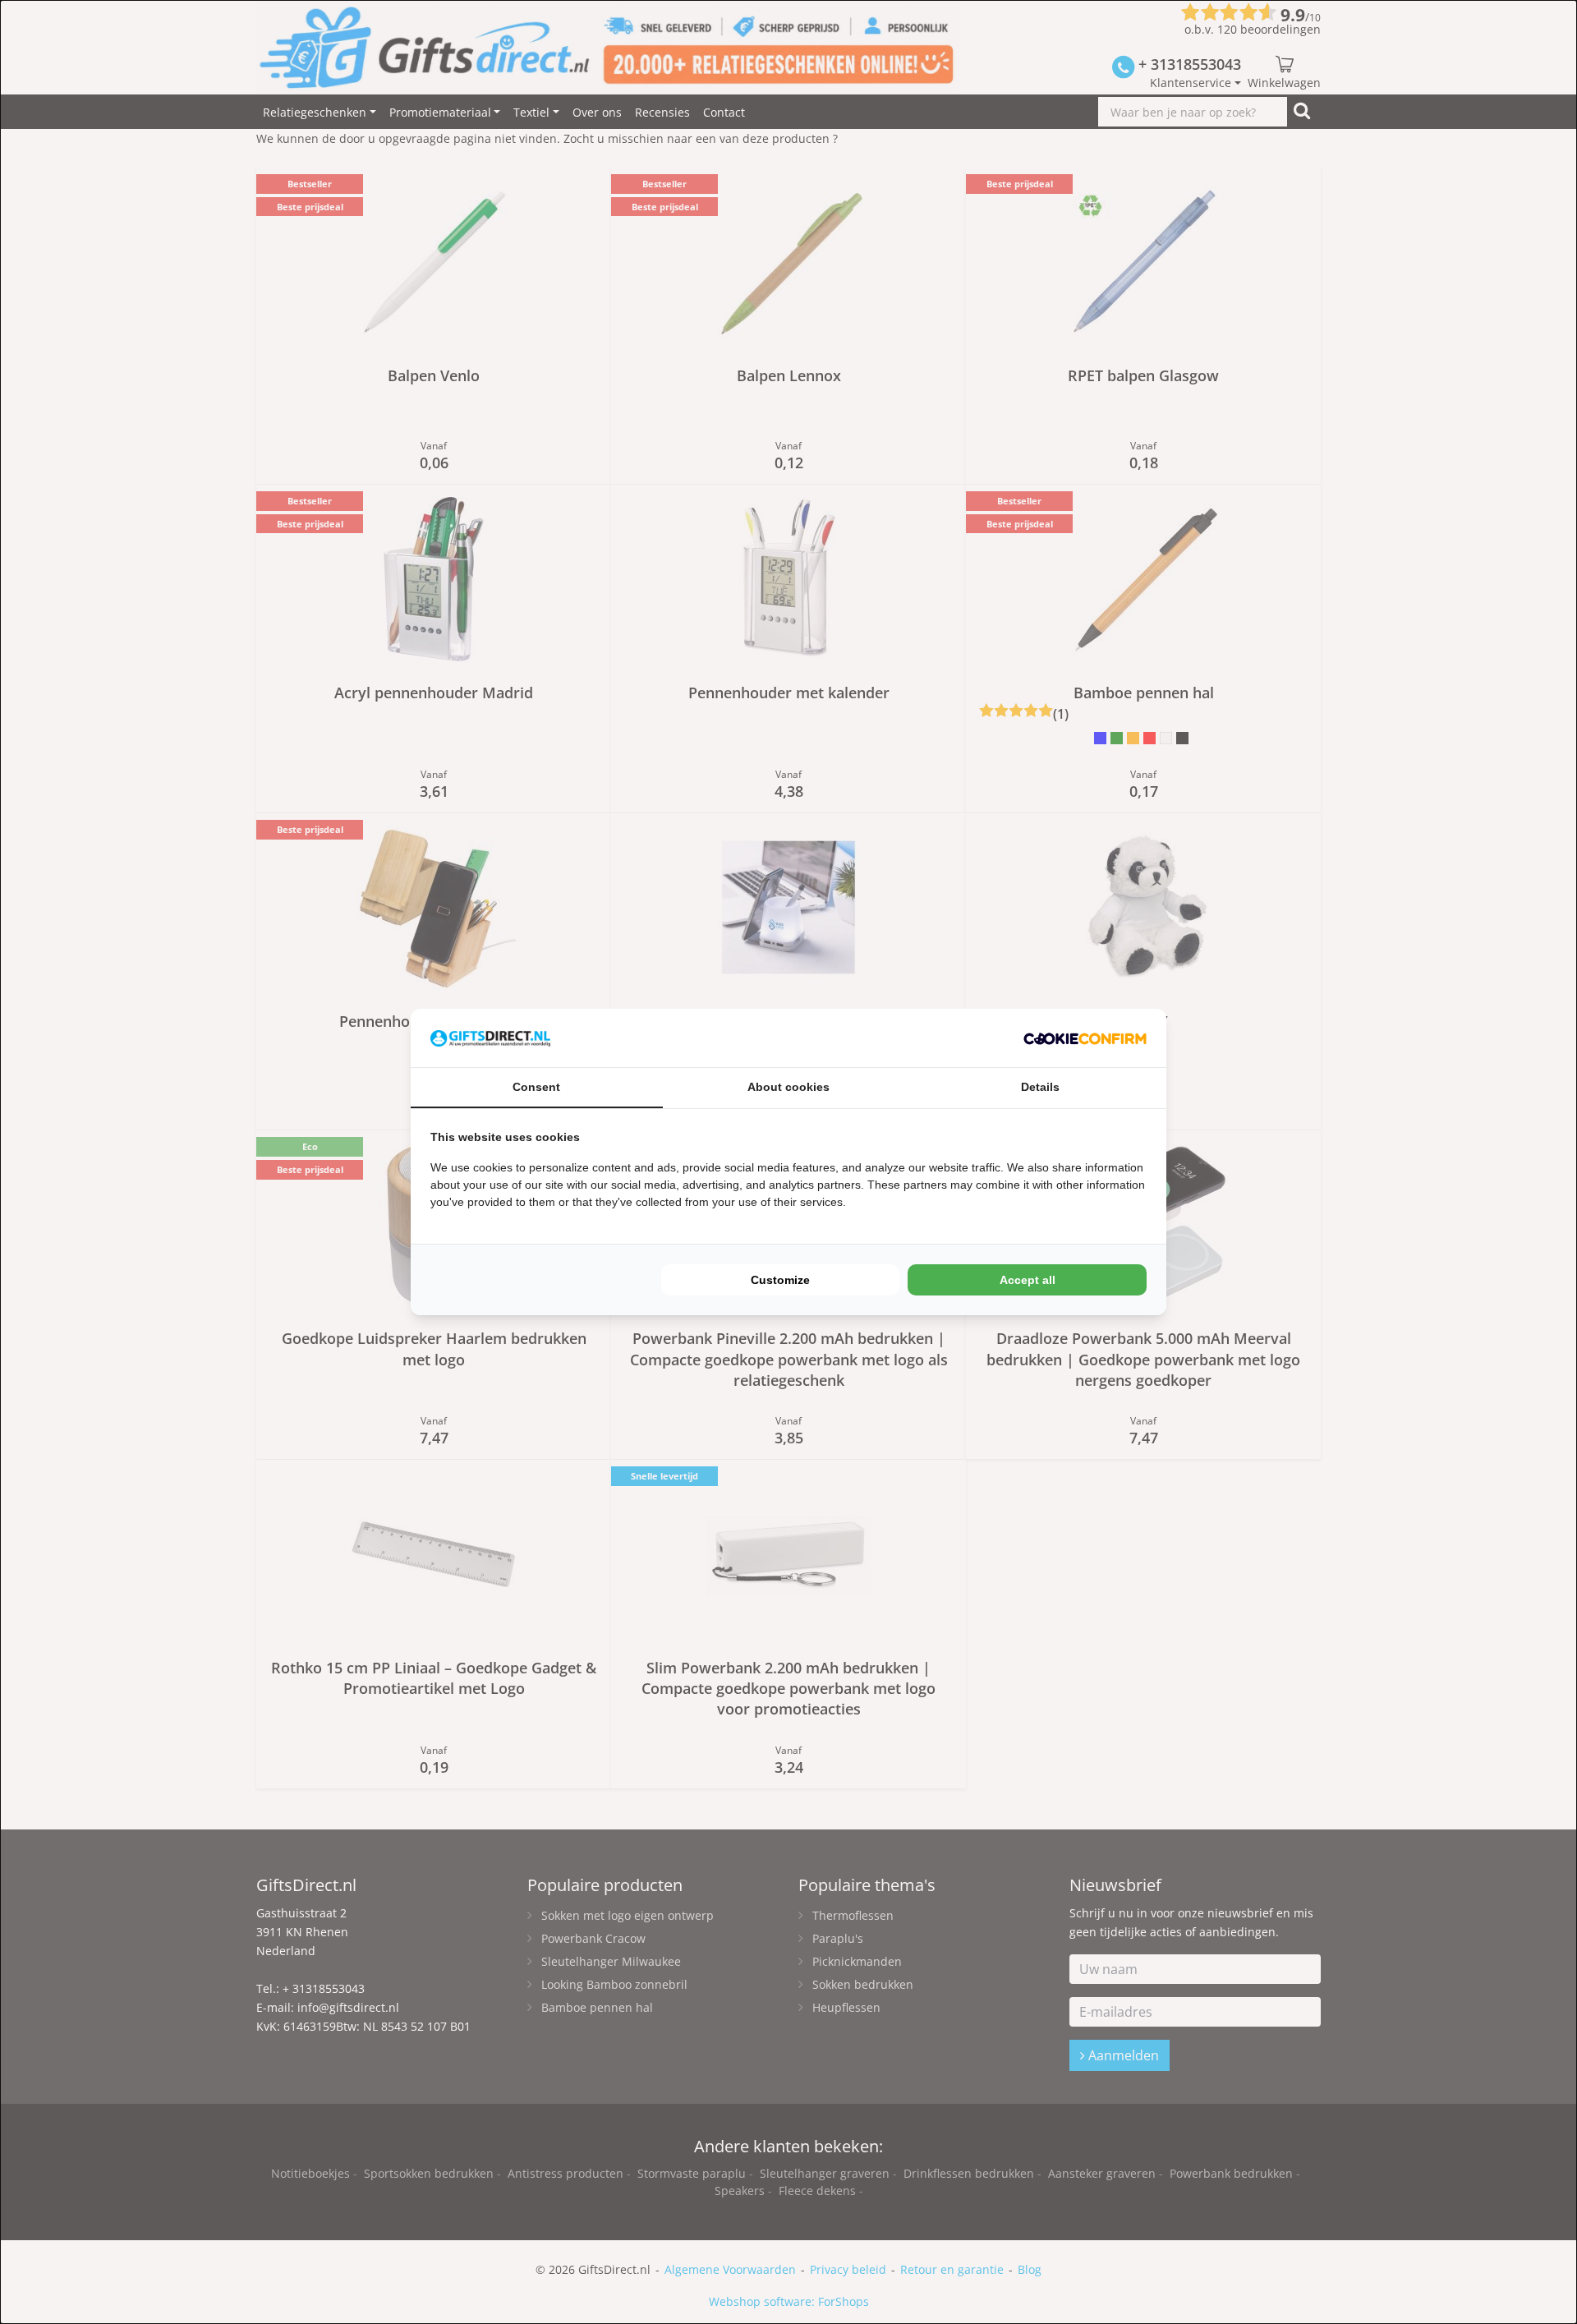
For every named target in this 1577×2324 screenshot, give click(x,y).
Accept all (1028, 1280)
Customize (780, 1280)
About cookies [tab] (788, 1087)
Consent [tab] (536, 1087)
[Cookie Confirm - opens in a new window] (1085, 1038)
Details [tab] (1040, 1087)
